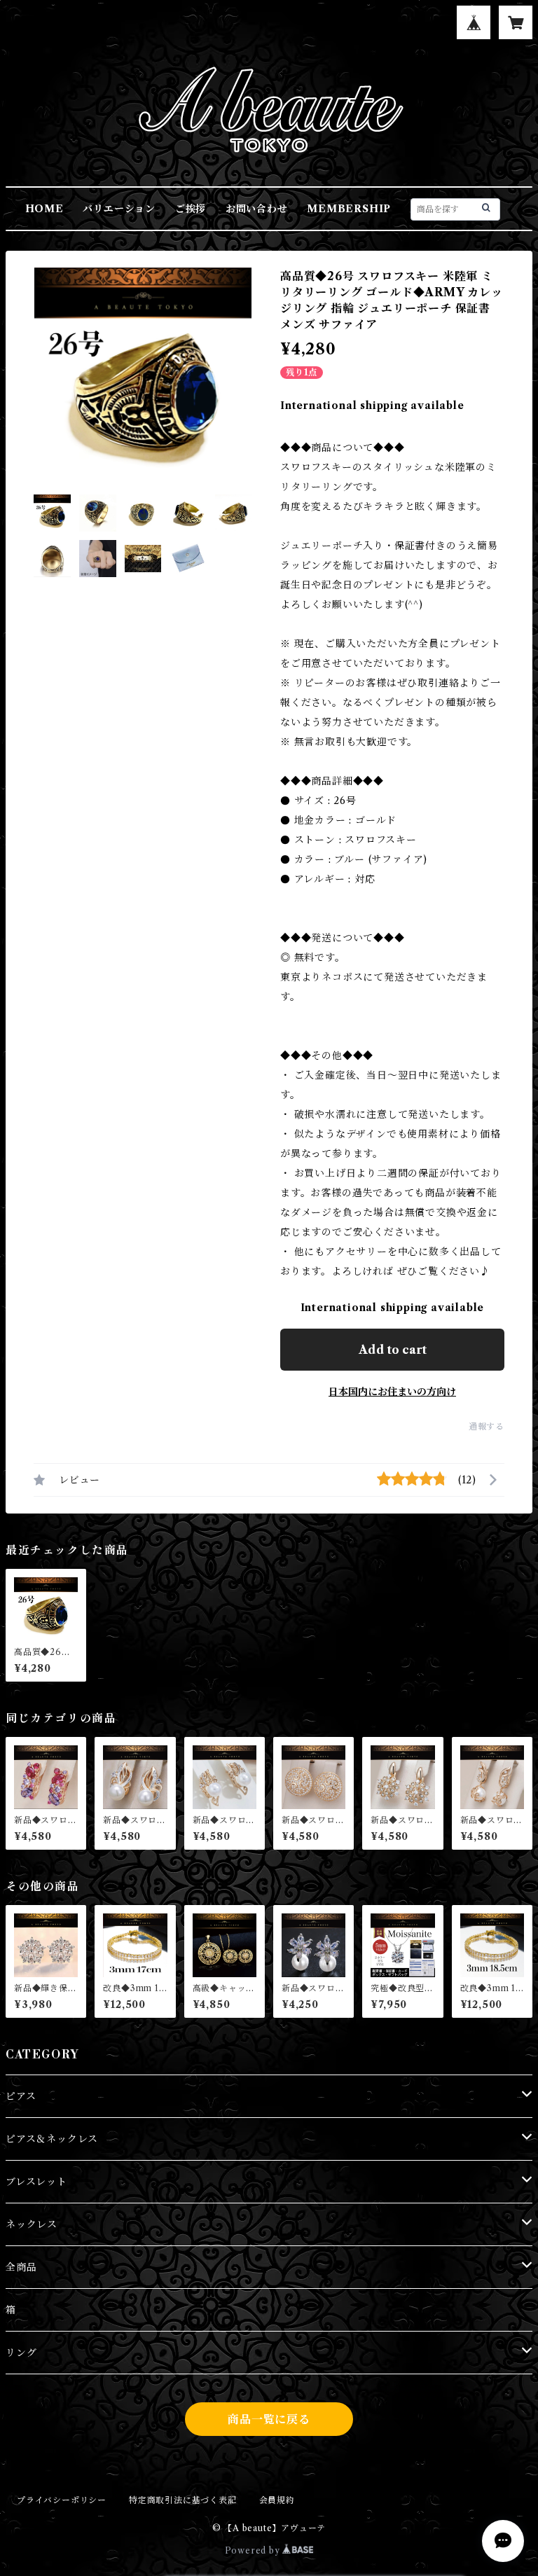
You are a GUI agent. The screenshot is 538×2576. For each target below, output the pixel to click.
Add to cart (393, 1350)
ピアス (21, 2096)
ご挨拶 (191, 209)
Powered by (254, 2550)
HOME (44, 209)
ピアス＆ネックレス (52, 2139)
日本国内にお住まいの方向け (392, 1392)
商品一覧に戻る (269, 2419)
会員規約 (277, 2500)
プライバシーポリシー (62, 2500)
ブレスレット (36, 2182)
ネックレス (32, 2224)
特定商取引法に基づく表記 (183, 2500)
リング (21, 2353)
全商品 (21, 2267)
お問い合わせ (257, 209)
